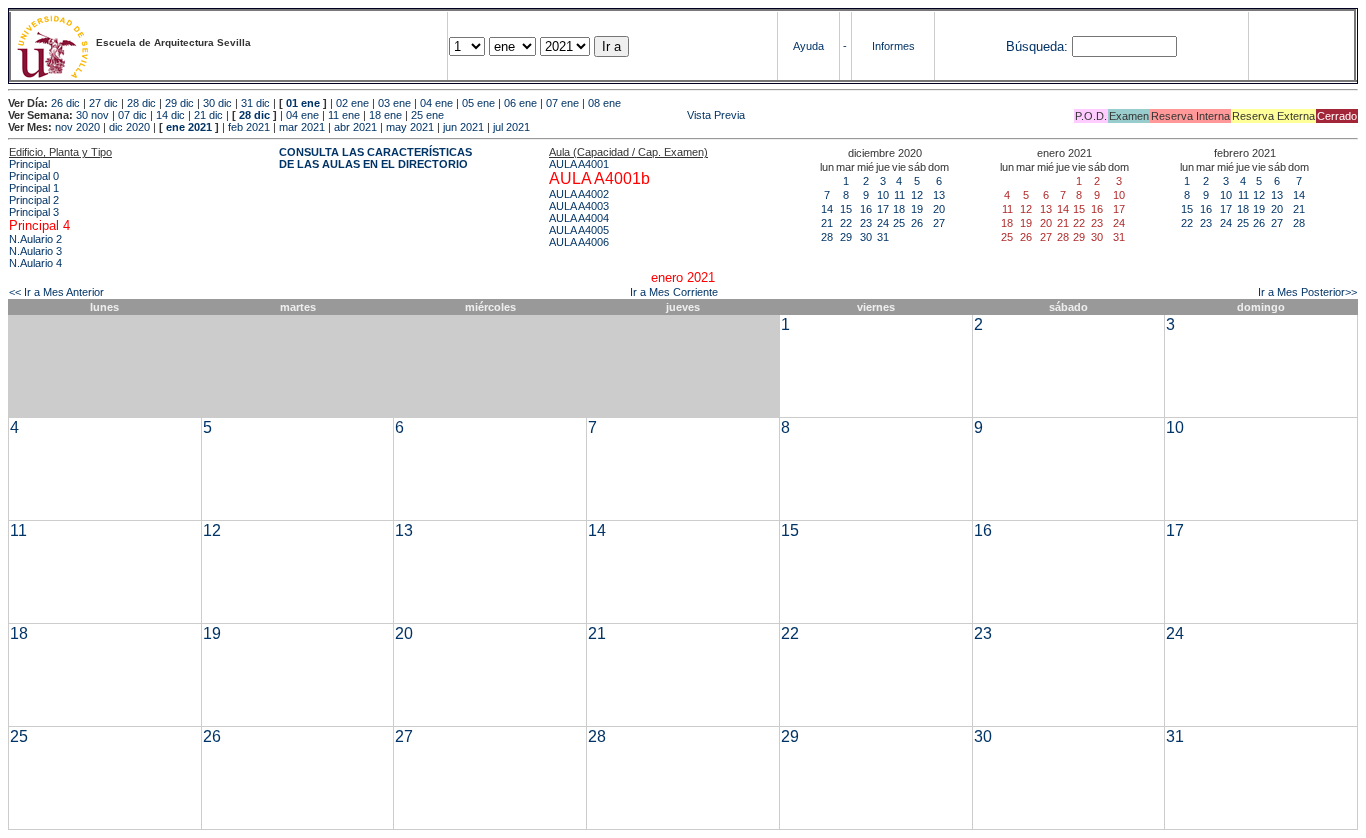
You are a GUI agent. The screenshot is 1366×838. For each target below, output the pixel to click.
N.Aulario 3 (35, 251)
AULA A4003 (579, 206)
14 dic (170, 115)
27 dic (103, 103)
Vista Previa (596, 115)
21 (827, 223)
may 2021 (410, 127)
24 (883, 223)
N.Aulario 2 (35, 239)
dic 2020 (129, 127)
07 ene (562, 103)
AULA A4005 (579, 230)
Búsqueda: (1037, 46)
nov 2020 (77, 127)
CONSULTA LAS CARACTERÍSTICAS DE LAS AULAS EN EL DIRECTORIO (375, 158)
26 (917, 223)
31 (883, 237)
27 (939, 223)
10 (883, 195)
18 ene (385, 115)
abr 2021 (355, 127)
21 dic (208, 115)
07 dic (132, 115)
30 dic (217, 103)
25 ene (427, 115)
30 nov (92, 115)
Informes (893, 46)
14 (827, 209)
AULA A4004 (579, 218)
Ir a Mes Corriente (674, 292)
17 (883, 209)
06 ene (520, 103)
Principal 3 (34, 212)
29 (846, 237)
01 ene (303, 103)
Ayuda (808, 46)
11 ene (344, 115)
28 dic (141, 103)
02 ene (352, 103)
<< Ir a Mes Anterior (56, 292)
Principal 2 (34, 200)
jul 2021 (511, 127)
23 (866, 223)
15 (846, 209)
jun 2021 (463, 127)
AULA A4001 (579, 164)
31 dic (255, 103)
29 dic (179, 103)
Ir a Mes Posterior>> (1307, 292)
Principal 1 (34, 188)
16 (866, 209)
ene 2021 (189, 127)
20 (939, 209)
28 (827, 237)
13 (939, 195)
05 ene (478, 103)
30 (866, 237)
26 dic (65, 103)
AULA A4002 (579, 194)
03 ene (394, 103)
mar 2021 (302, 127)
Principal (29, 164)
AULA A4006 (579, 242)
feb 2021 (249, 127)
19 (917, 209)
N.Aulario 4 (35, 263)
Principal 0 (34, 176)
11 (899, 195)
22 (846, 223)
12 (917, 195)
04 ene (436, 103)
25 (899, 223)
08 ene (604, 103)
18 (899, 209)
